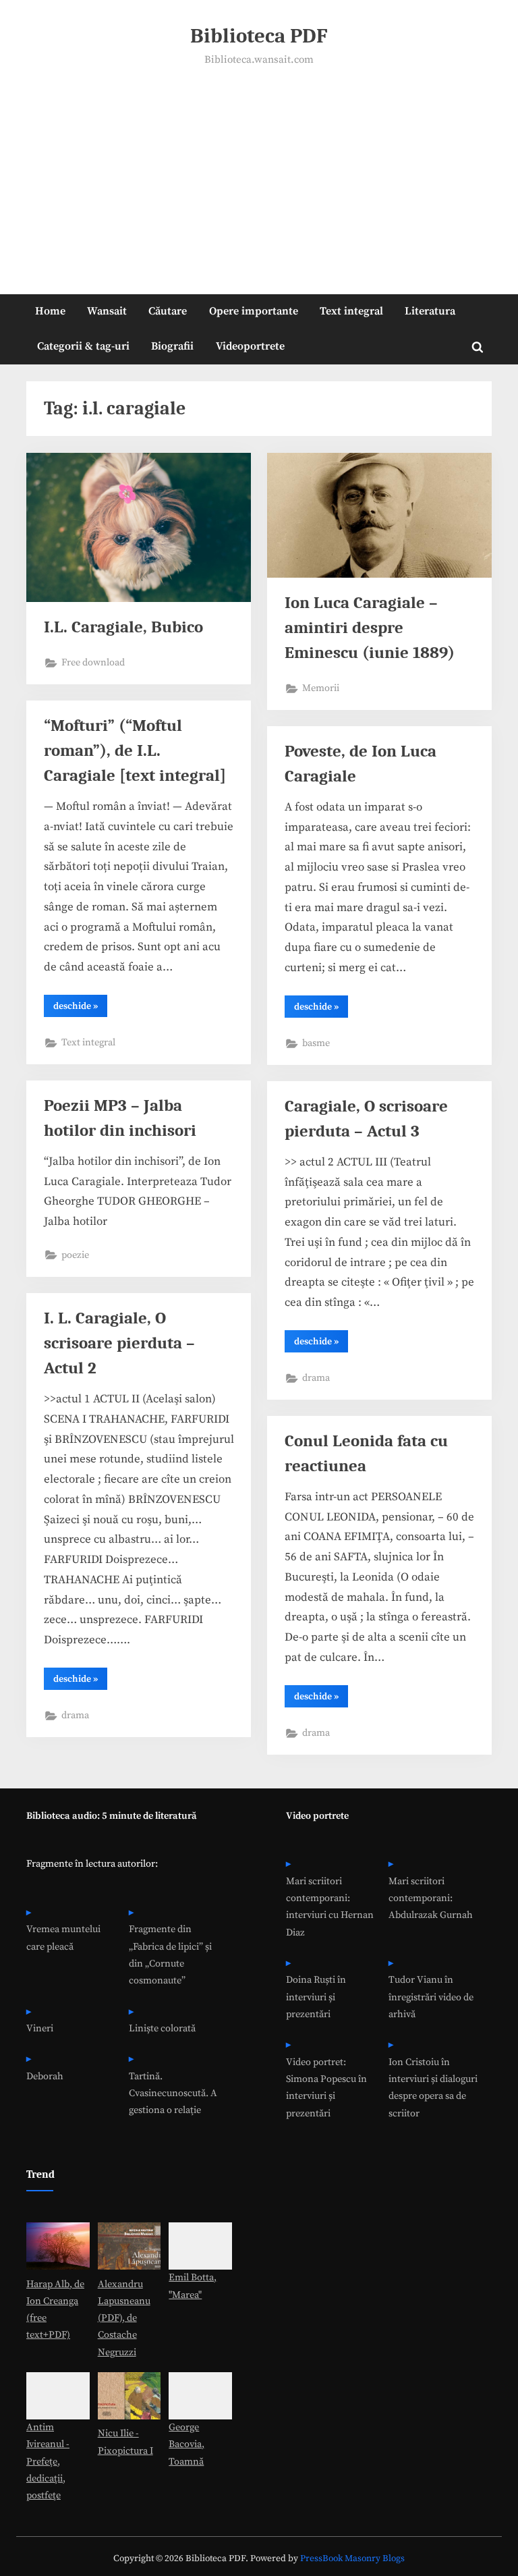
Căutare (168, 311)
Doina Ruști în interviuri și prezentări (316, 1997)
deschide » (80, 1008)
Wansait (107, 311)
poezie (75, 1255)
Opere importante (254, 311)
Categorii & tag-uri (83, 346)
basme (316, 1043)
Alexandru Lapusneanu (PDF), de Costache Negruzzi (124, 2319)
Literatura (430, 311)
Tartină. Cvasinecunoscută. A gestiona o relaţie (173, 2094)
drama (316, 1378)
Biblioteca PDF (259, 36)
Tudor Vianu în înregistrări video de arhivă (431, 1997)
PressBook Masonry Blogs (352, 2559)
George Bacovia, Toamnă (186, 2445)
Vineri (40, 2029)
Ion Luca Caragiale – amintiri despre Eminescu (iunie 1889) (370, 628)
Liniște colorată (162, 2029)
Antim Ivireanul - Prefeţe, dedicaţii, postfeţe (48, 2462)
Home (50, 311)
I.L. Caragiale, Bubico (123, 627)
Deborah (45, 2077)
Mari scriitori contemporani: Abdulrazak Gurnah (431, 1899)
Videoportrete (250, 346)
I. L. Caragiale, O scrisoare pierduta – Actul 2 (119, 1343)
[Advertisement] (259, 171)
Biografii (172, 346)
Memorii (321, 688)
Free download (93, 663)
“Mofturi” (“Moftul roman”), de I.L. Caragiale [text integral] (135, 750)
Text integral (351, 311)
